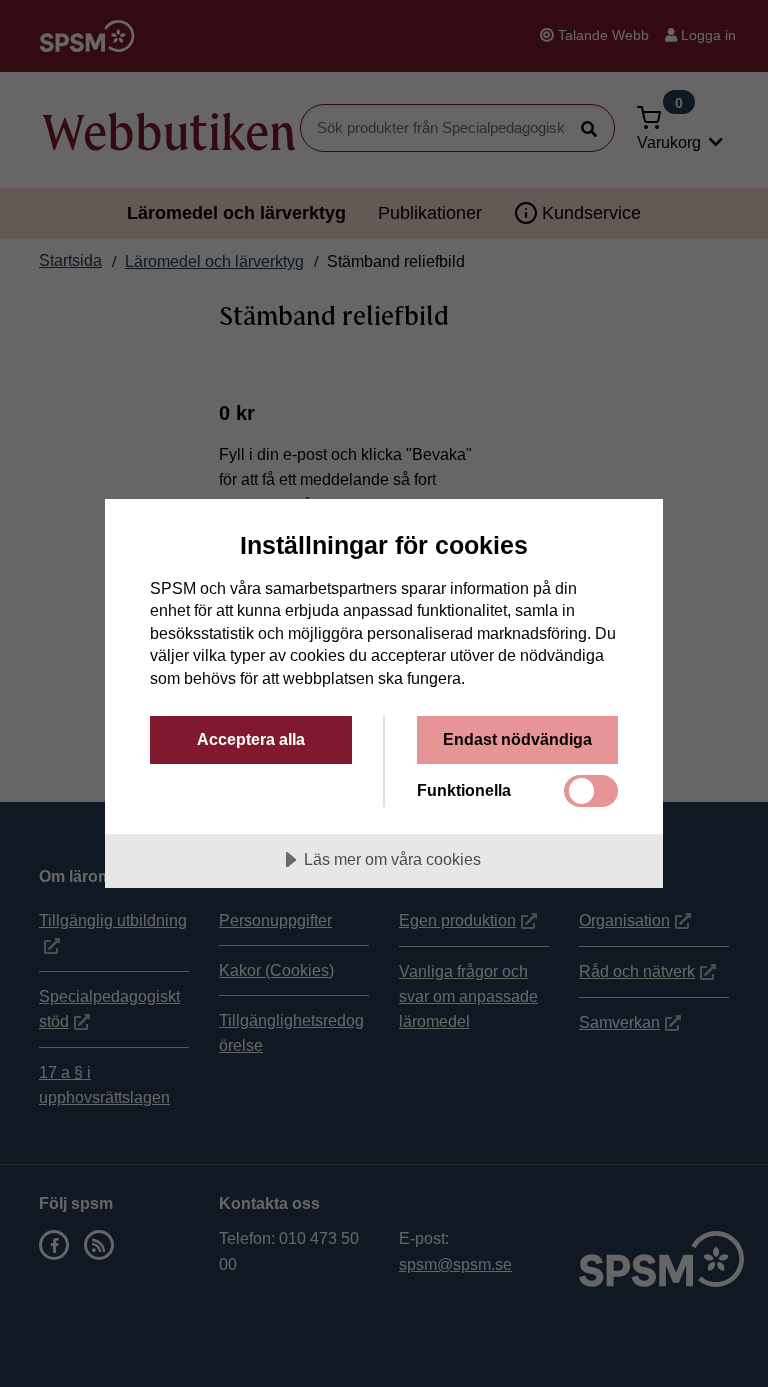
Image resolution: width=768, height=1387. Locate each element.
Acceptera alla (251, 739)
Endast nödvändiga (517, 739)
